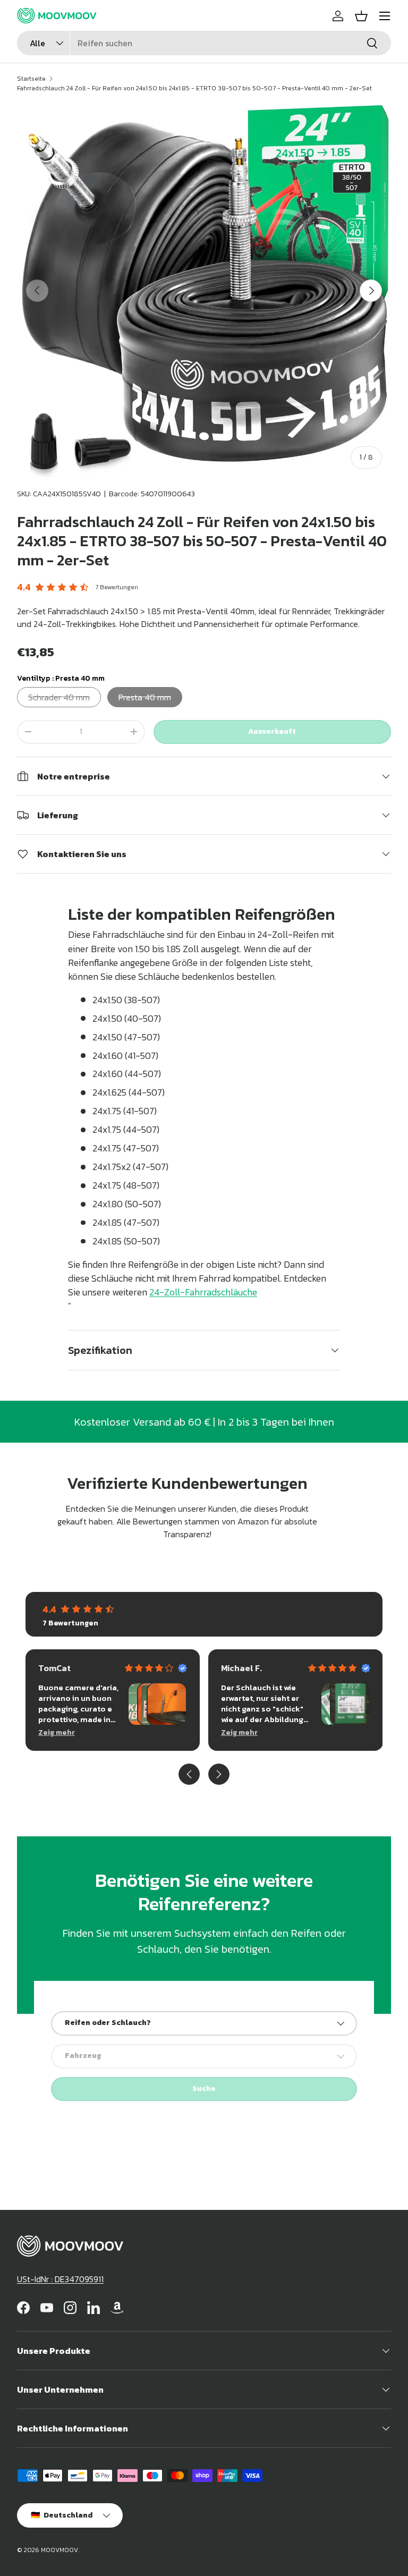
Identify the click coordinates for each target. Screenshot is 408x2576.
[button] (361, 16)
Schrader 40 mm (59, 697)
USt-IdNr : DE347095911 (60, 2279)
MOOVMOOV (59, 2550)
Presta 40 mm (145, 697)
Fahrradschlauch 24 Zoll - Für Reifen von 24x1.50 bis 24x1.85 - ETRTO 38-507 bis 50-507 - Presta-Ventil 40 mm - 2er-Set (194, 88)
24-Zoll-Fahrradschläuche (203, 1292)
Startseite (31, 79)
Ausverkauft (272, 731)
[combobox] (204, 43)
